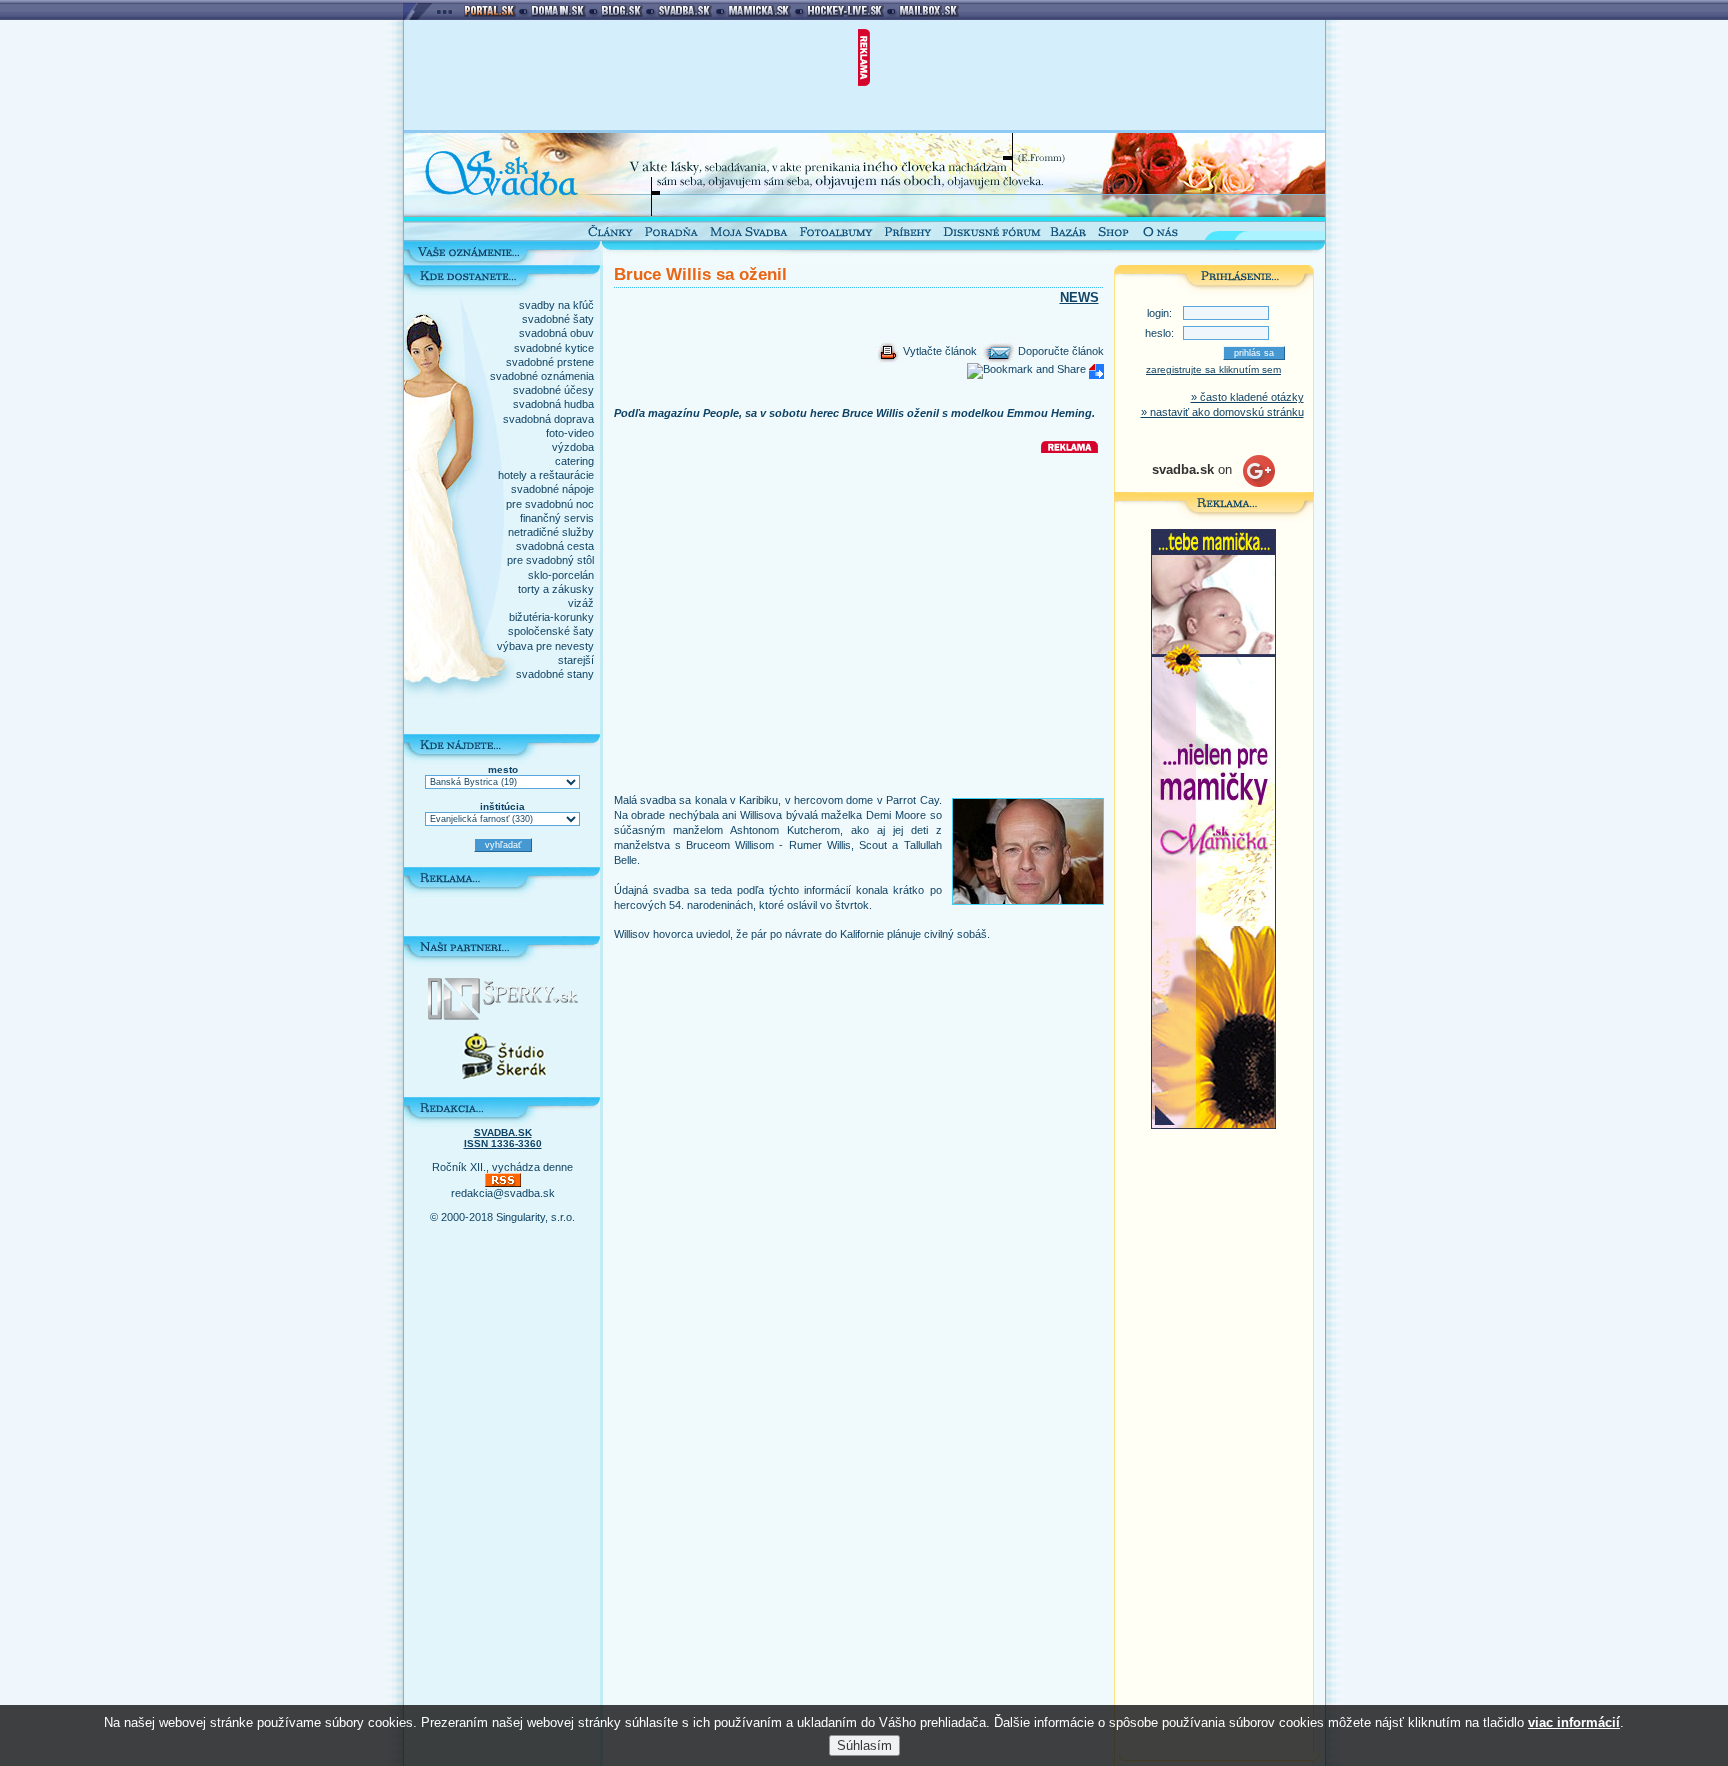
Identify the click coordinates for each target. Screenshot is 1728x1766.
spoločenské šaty (551, 631)
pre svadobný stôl (550, 560)
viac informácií (1574, 1722)
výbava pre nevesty (545, 646)
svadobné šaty (558, 319)
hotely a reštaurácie (546, 475)
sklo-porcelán (561, 575)
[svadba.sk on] (1213, 483)
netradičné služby (551, 532)
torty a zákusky (556, 589)
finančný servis (557, 518)
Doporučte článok (1059, 351)
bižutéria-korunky (551, 617)
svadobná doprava (548, 419)
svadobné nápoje (552, 489)
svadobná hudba (553, 404)
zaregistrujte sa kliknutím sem (1213, 369)
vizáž (581, 603)
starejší (576, 660)
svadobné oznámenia (542, 376)
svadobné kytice (554, 348)
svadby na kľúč (556, 305)
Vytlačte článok (938, 351)
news (1079, 297)
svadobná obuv (556, 333)
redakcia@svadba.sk (503, 1193)
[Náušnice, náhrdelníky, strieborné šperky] (503, 1016)
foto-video (570, 433)
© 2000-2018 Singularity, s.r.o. (502, 1217)
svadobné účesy (553, 390)
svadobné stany (555, 674)
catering (574, 461)
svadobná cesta (555, 546)
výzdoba (573, 447)
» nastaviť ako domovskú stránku (1222, 412)
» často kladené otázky (1247, 397)
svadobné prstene (550, 362)
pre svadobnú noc (550, 504)
